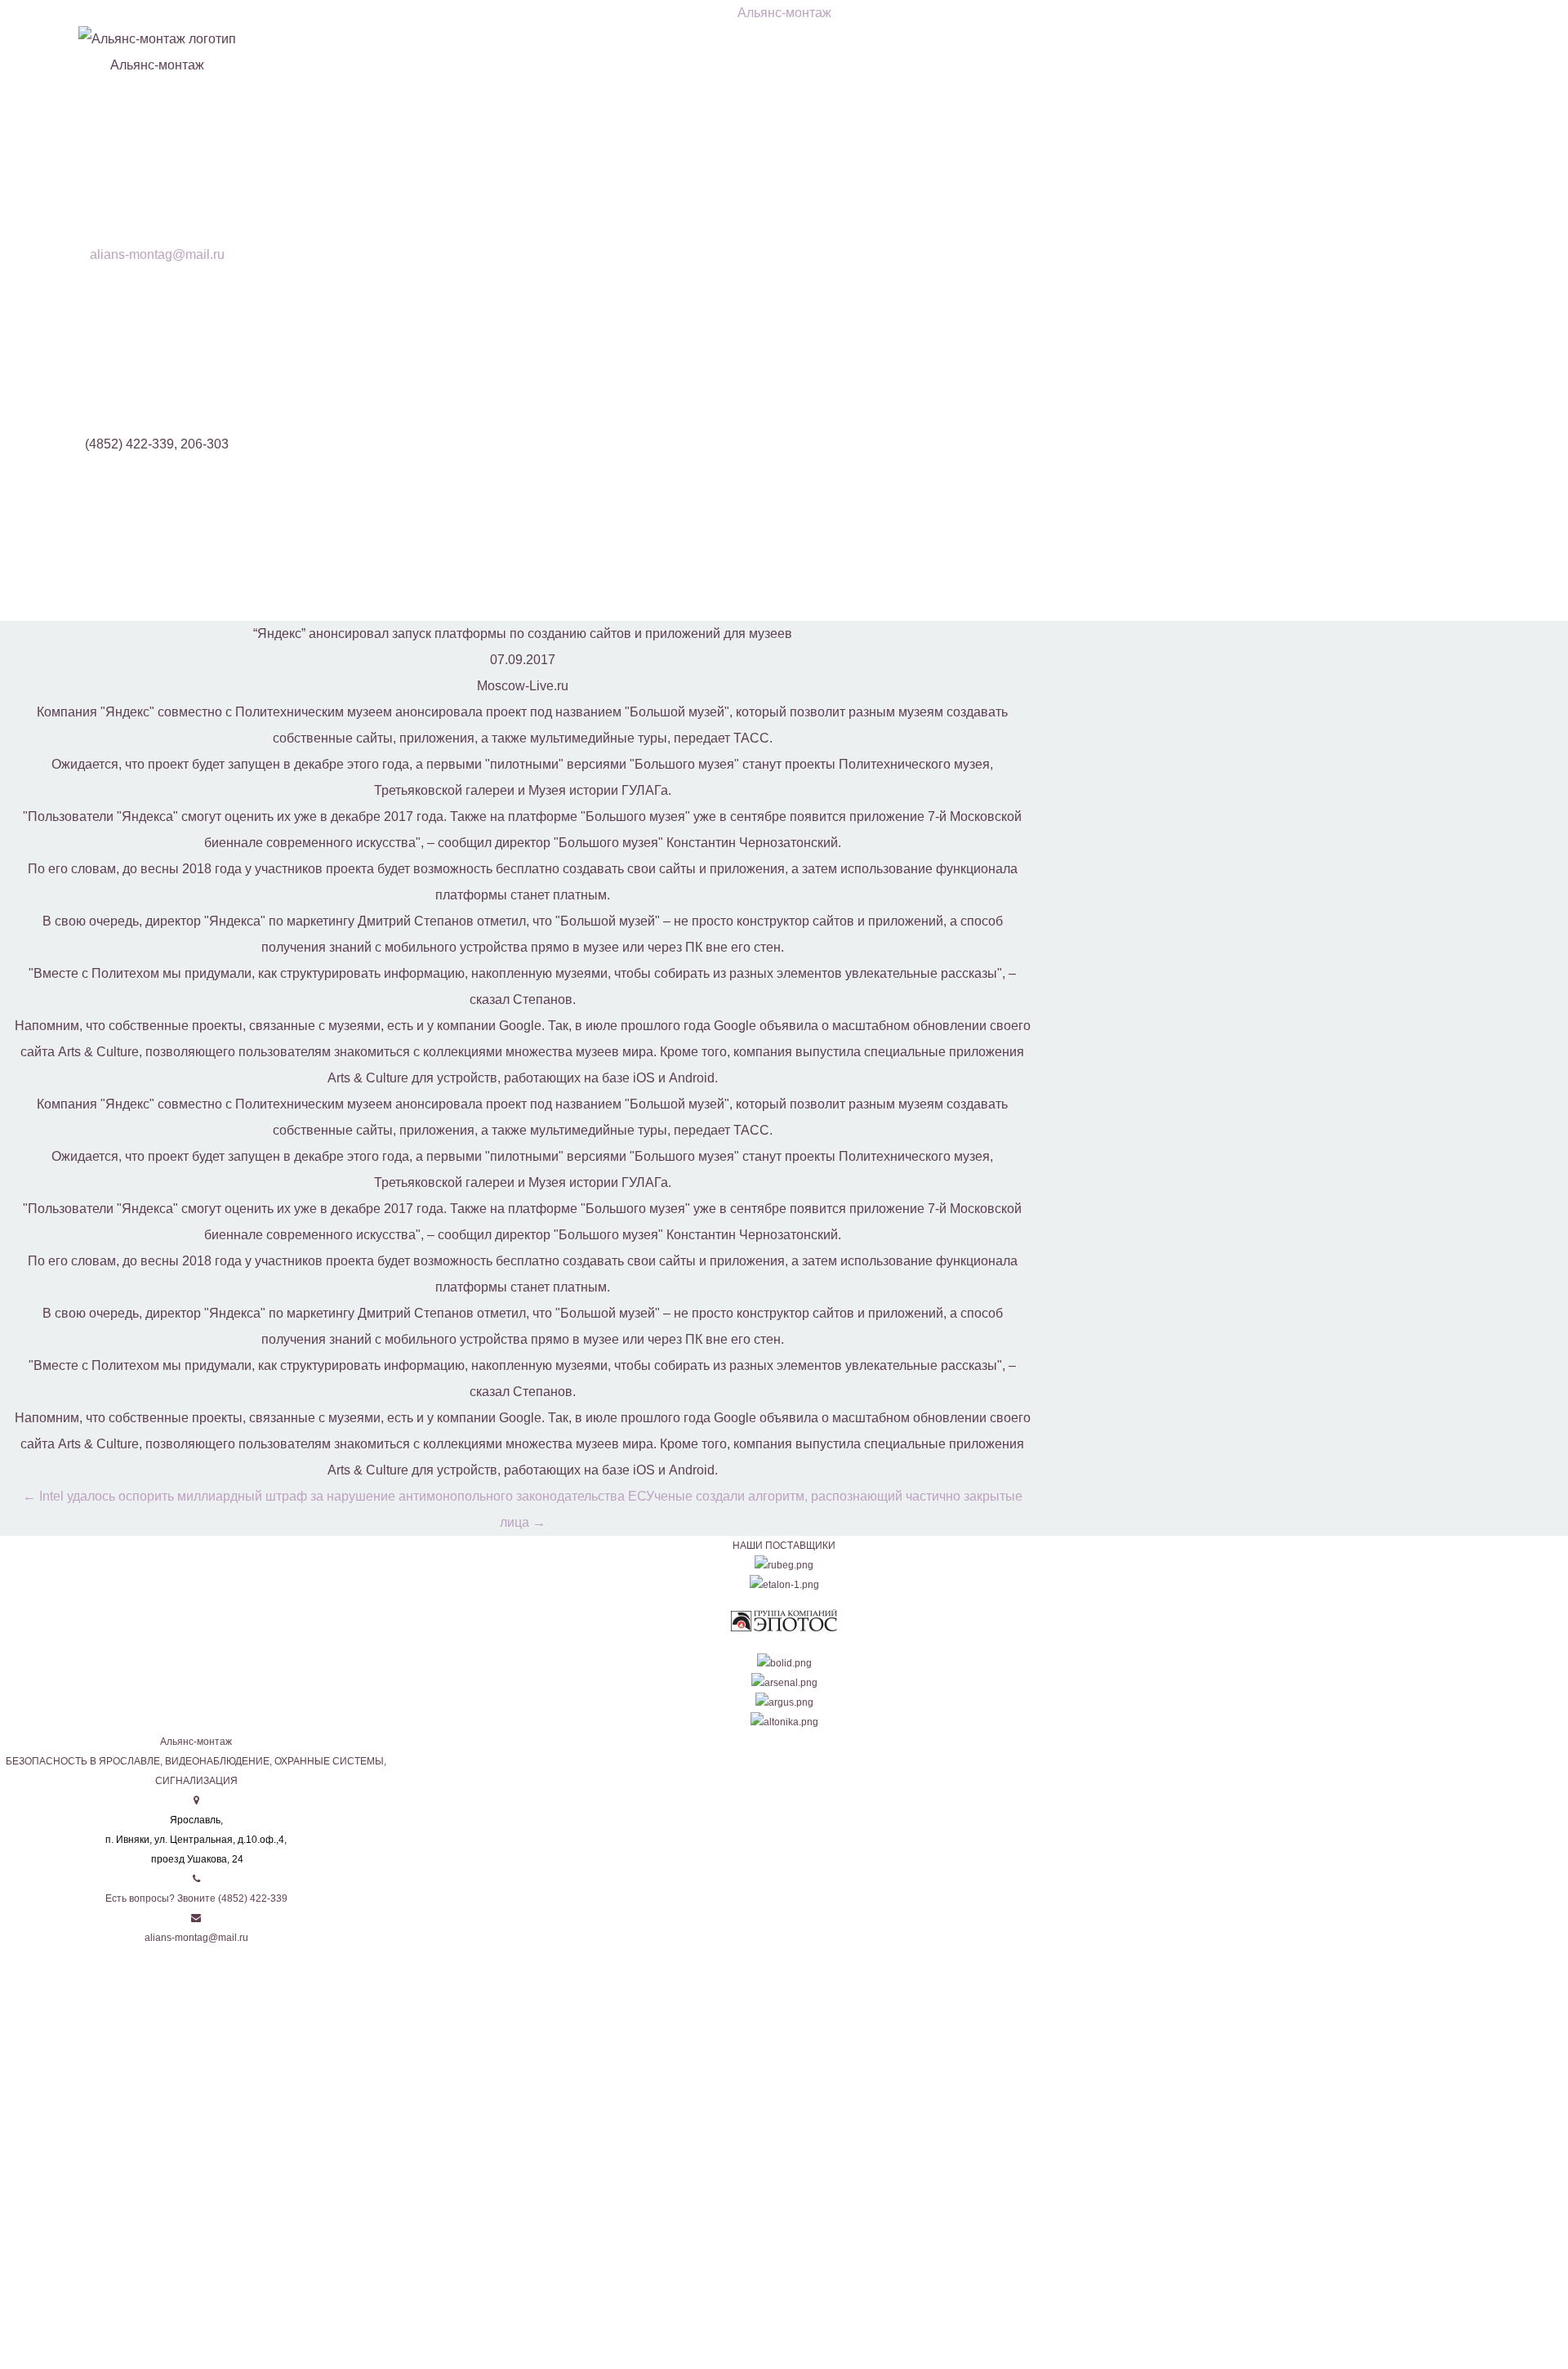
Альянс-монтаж (784, 13)
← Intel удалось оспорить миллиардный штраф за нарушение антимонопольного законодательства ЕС (334, 1496)
